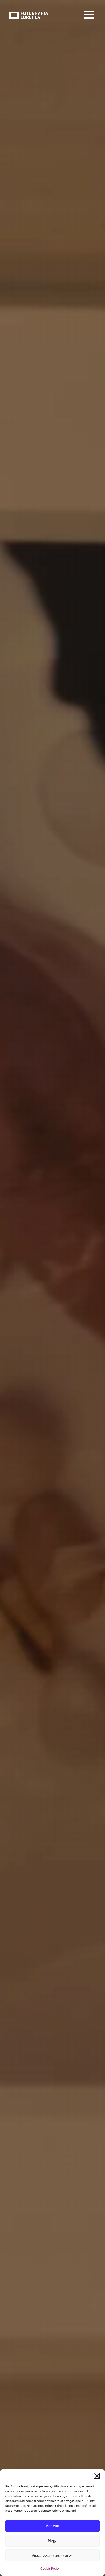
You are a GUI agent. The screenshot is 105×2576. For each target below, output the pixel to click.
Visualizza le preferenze (52, 2555)
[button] (97, 2476)
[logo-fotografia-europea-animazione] (28, 11)
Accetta (52, 2526)
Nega (53, 2541)
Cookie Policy (50, 2568)
